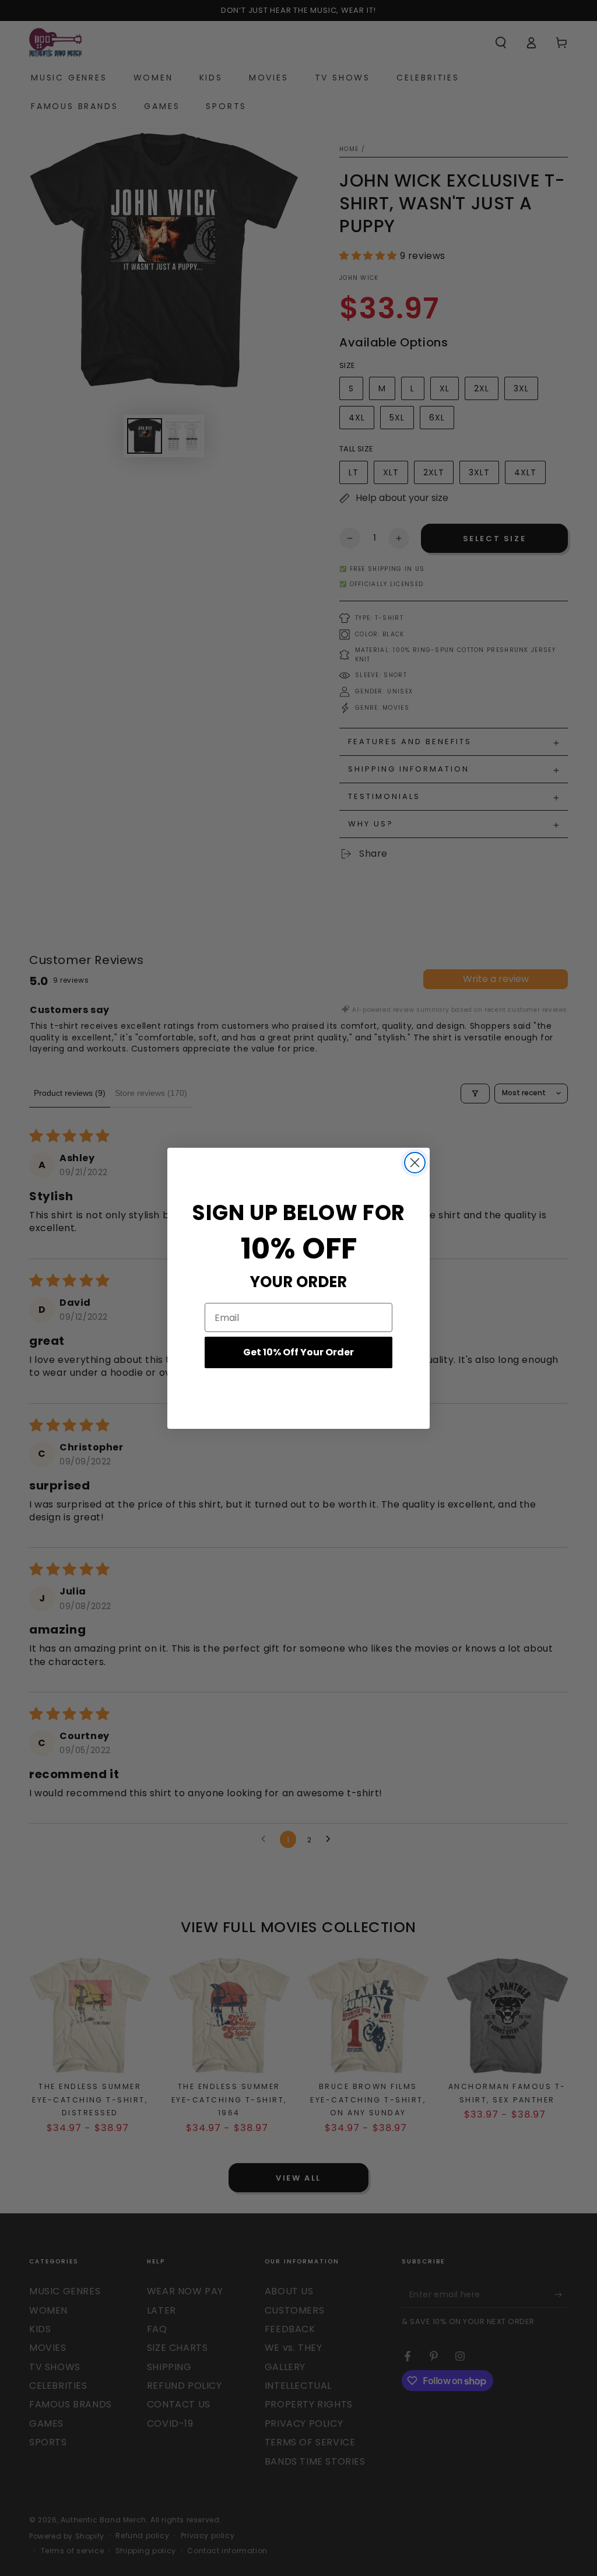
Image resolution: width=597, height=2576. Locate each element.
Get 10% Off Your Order (298, 1352)
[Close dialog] (415, 1163)
